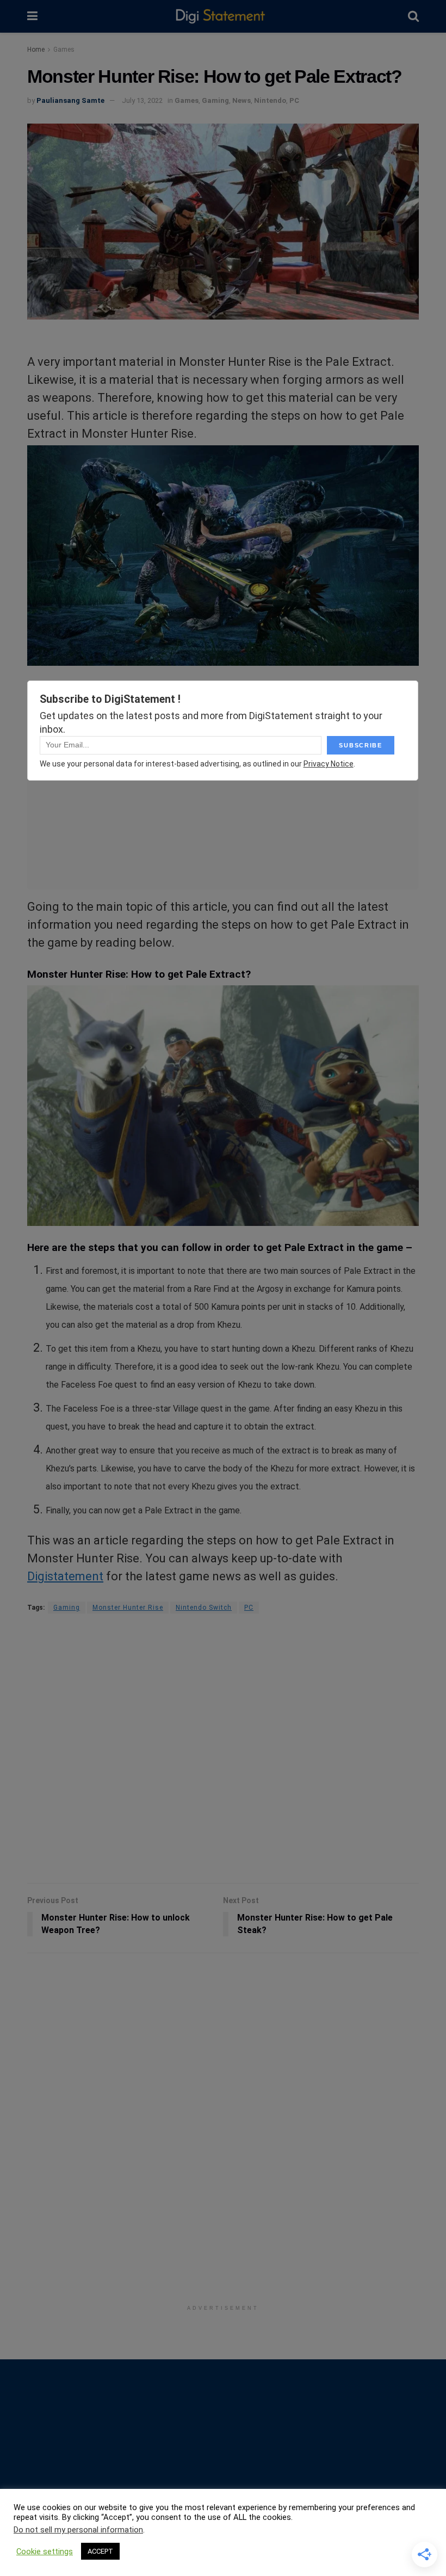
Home (36, 50)
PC (294, 100)
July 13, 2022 (142, 100)
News (241, 100)
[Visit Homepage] (223, 17)
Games (64, 50)
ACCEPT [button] (100, 2551)
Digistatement (65, 1576)
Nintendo (270, 100)
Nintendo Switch (204, 1608)
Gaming (215, 100)
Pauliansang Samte (70, 100)
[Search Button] (413, 16)
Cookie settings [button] (45, 2552)
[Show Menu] (32, 16)
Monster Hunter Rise (128, 1608)
